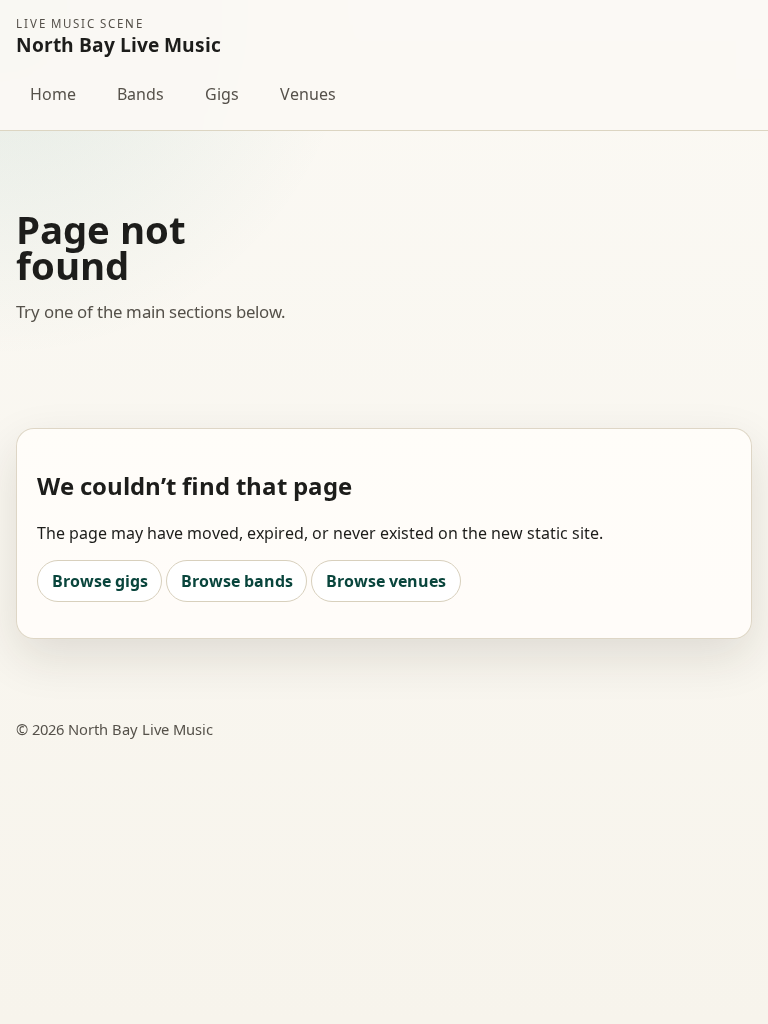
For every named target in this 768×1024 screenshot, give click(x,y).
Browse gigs (100, 581)
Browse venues (386, 581)
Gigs (222, 94)
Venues (308, 94)
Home (53, 94)
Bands (140, 94)
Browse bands (237, 581)
